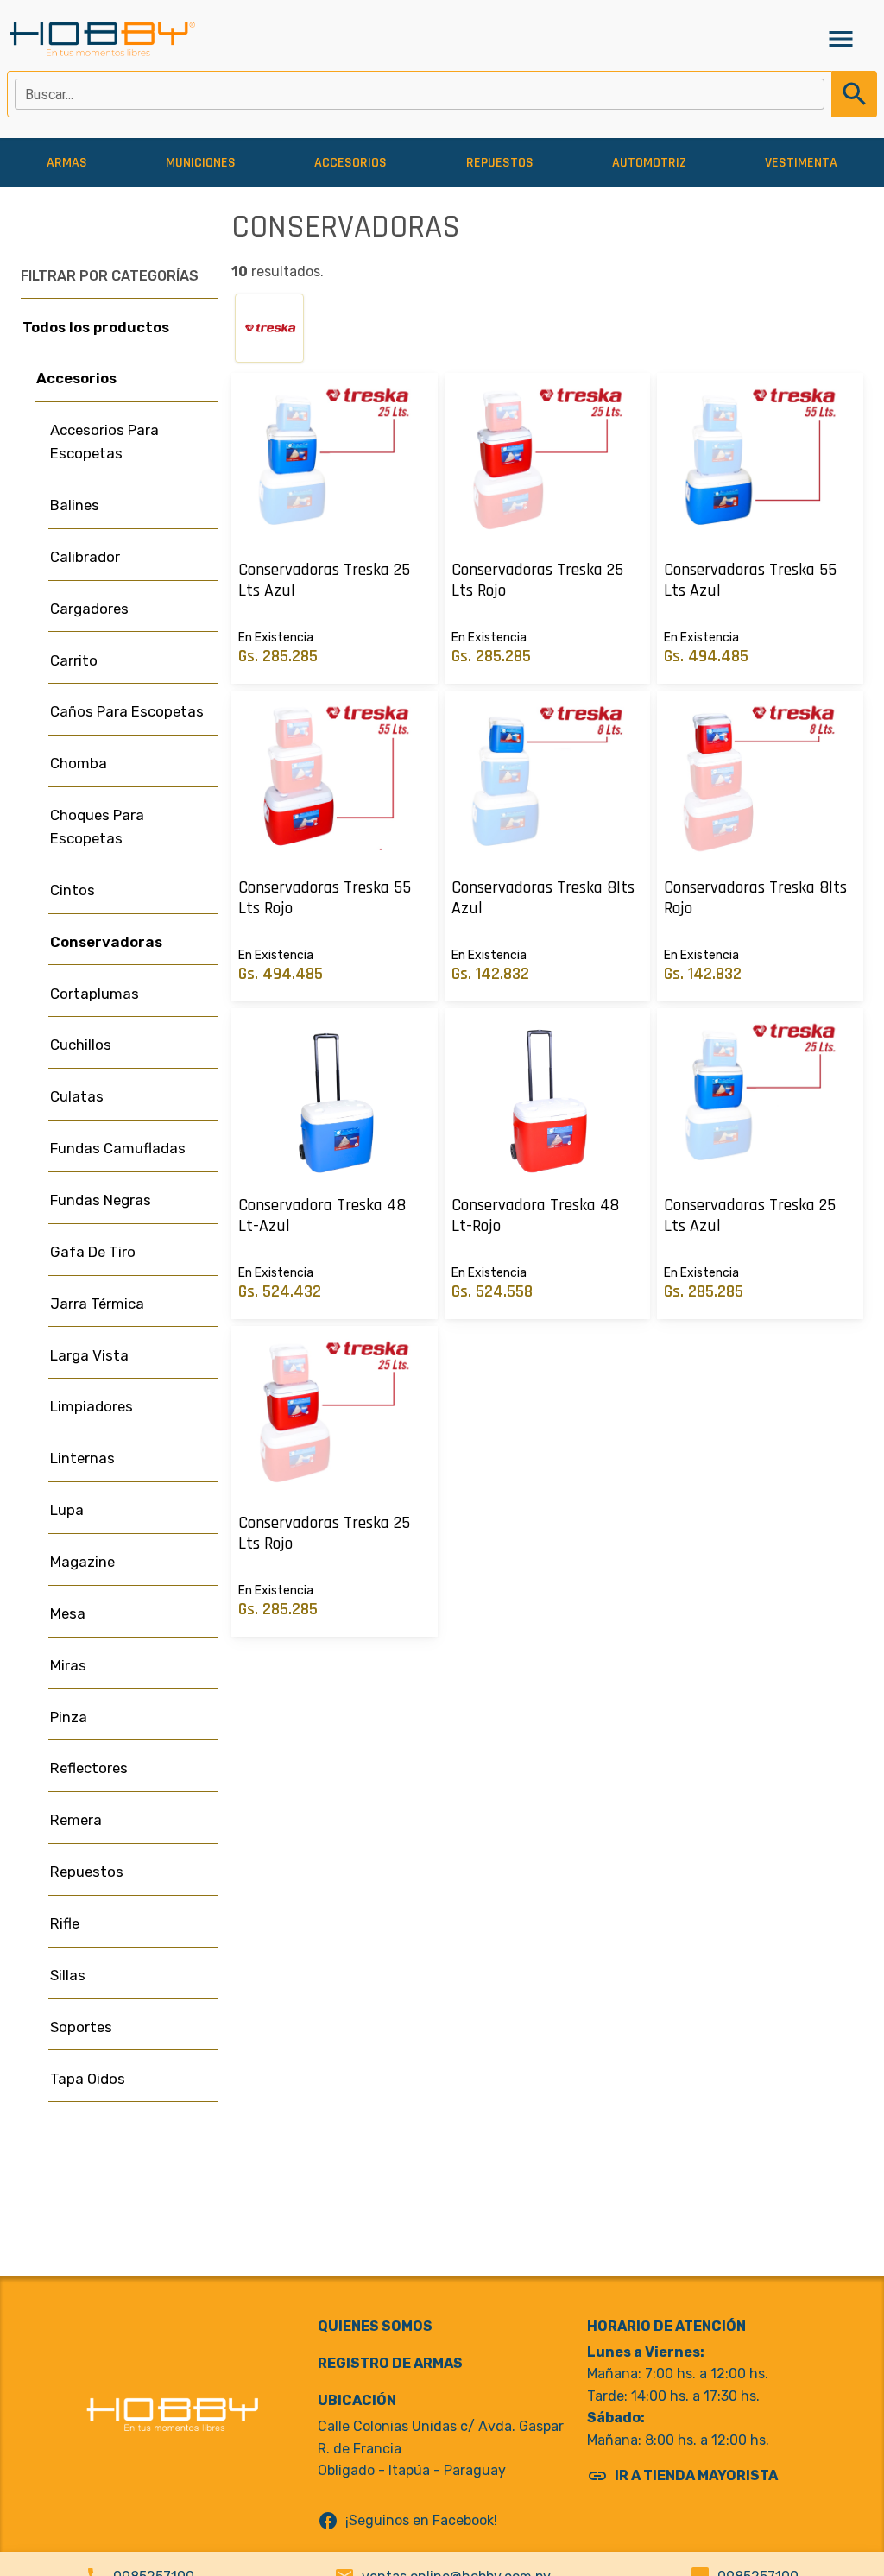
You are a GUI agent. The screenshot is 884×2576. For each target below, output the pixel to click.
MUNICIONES (201, 163)
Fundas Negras (101, 1200)
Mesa (68, 1613)
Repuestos (87, 1872)
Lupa (67, 1510)
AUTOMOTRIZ (649, 163)
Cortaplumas (95, 994)
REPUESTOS (500, 163)
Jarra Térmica (97, 1304)
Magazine (82, 1562)
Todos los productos (96, 327)
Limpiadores (92, 1406)
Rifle (65, 1923)
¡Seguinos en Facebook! (407, 2521)
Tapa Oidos (88, 2079)
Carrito (74, 660)
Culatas (77, 1096)
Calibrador (85, 557)
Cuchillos (81, 1045)
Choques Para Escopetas (97, 827)
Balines (75, 505)
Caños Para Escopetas (127, 711)
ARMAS (67, 163)
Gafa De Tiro (93, 1252)
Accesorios (76, 378)
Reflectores (89, 1768)
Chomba (79, 763)
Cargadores (89, 609)
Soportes (81, 2027)
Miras (68, 1665)
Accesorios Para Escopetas (104, 442)
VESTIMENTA (801, 163)
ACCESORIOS (350, 163)
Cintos (73, 890)
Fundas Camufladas (118, 1148)
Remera (76, 1820)
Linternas (82, 1458)
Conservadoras (106, 942)
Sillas (68, 1975)
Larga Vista (89, 1355)
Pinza (69, 1717)
